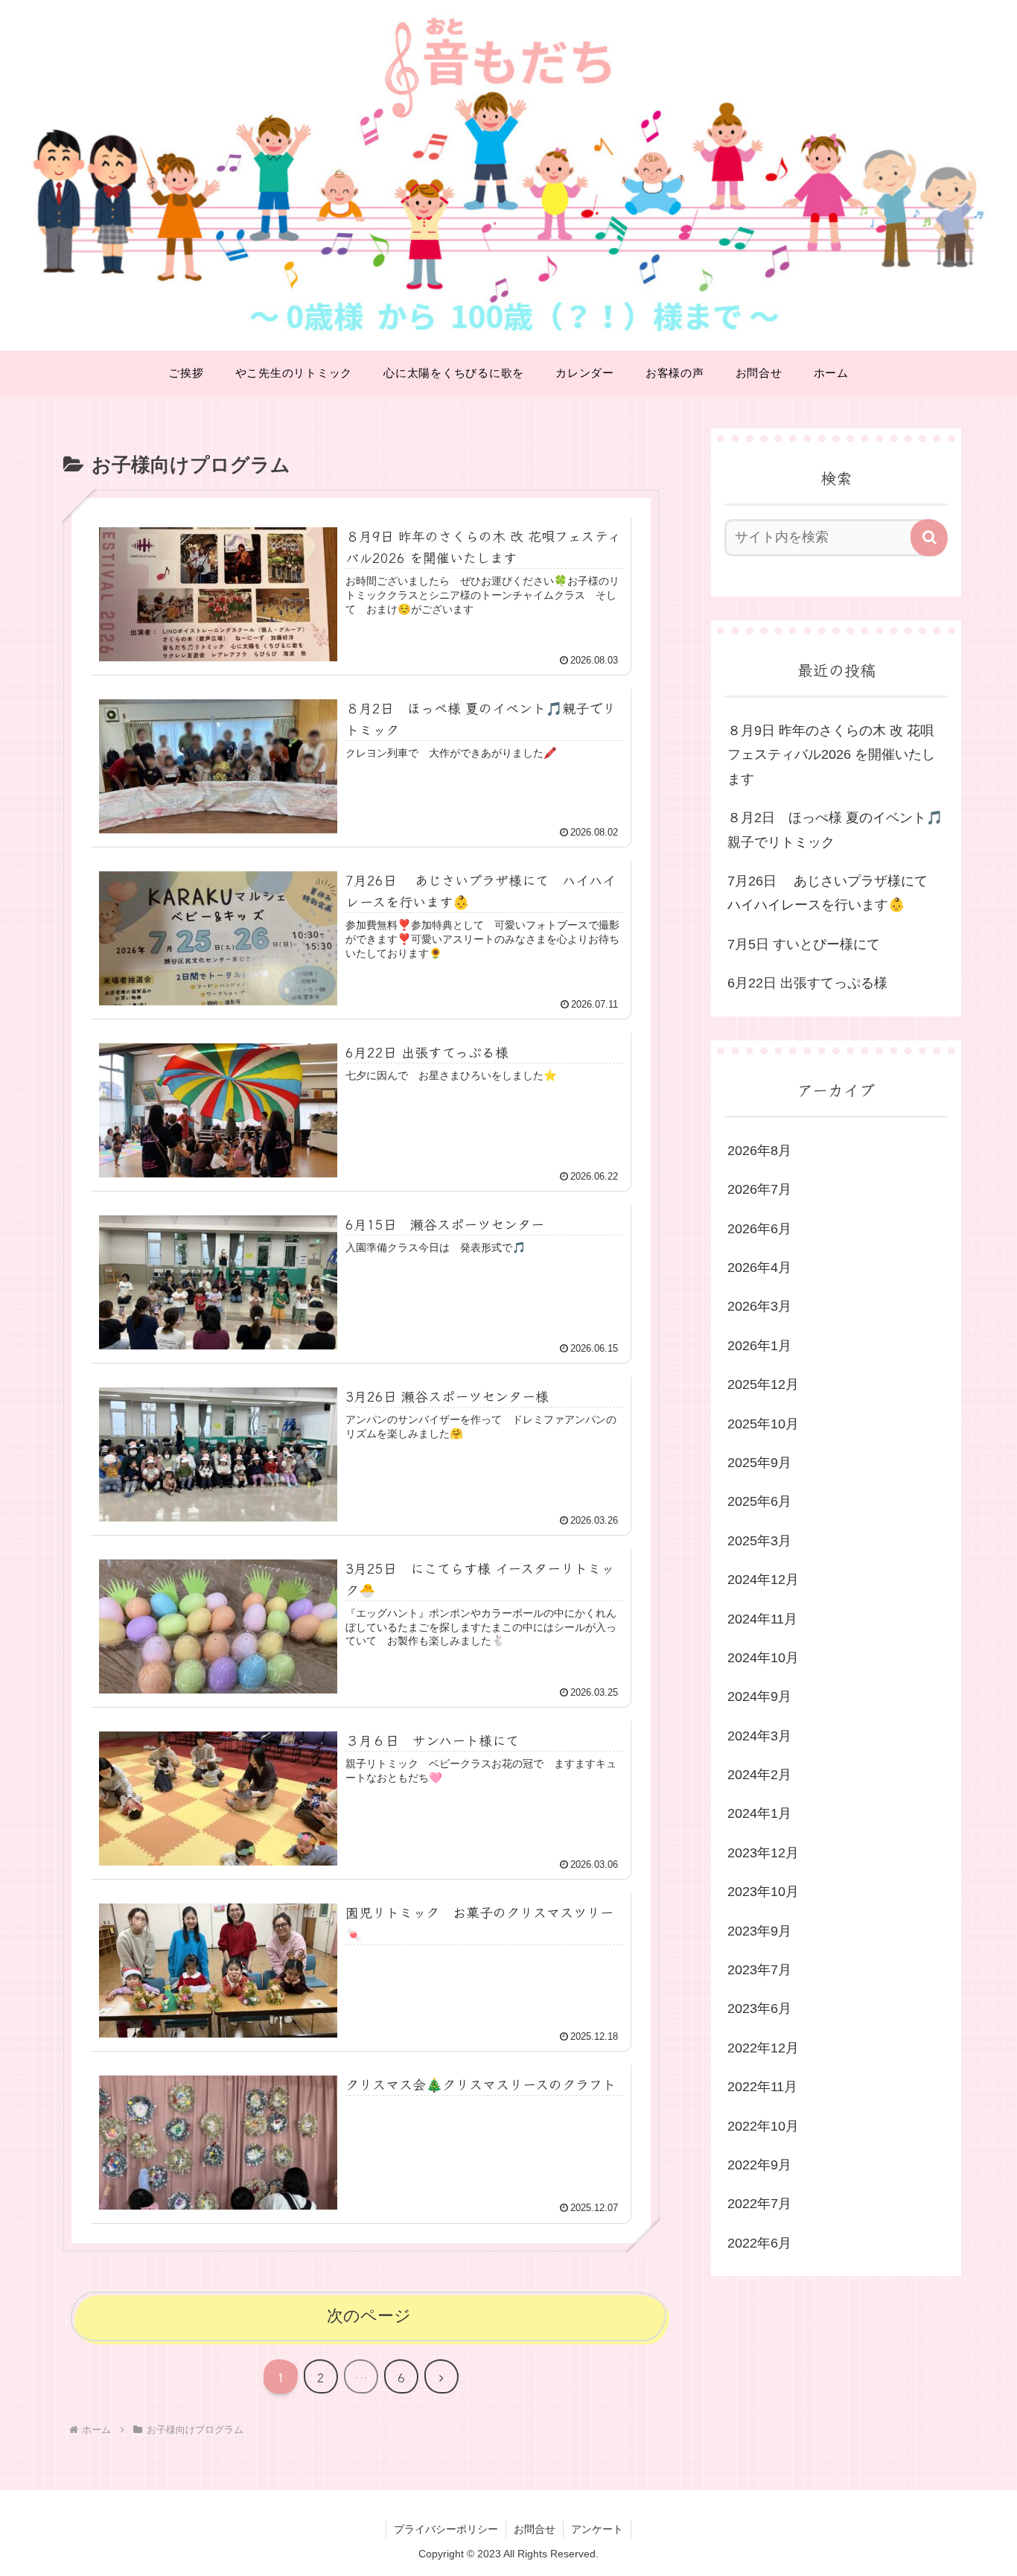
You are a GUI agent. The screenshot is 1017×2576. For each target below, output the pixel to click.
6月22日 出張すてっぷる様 (807, 983)
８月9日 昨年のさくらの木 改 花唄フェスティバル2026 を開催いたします (831, 755)
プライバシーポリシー (446, 2529)
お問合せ (535, 2529)
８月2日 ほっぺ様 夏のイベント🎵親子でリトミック (835, 830)
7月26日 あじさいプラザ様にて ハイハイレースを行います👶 (834, 893)
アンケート (597, 2529)
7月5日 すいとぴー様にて (804, 944)
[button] (929, 538)
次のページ (369, 2316)
